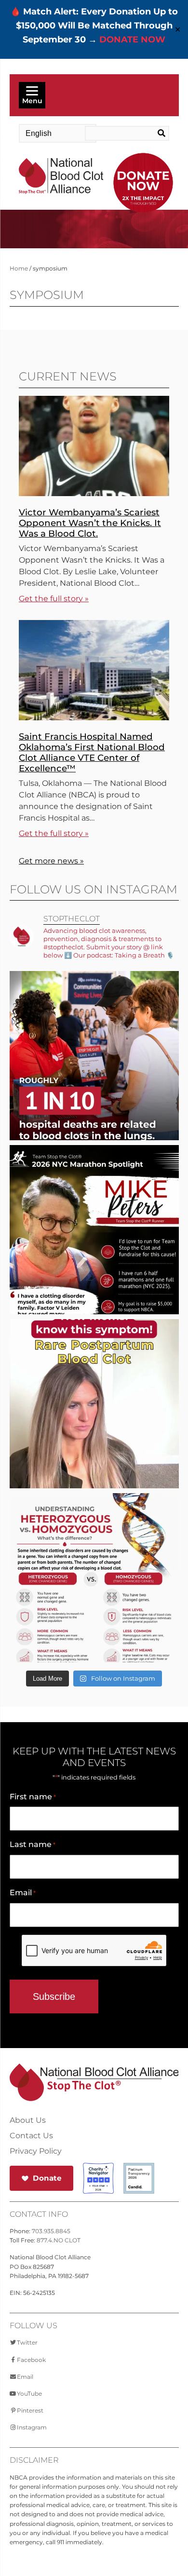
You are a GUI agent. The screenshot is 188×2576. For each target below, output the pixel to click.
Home (19, 268)
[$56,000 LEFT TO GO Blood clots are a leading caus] (94, 1084)
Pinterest (30, 2410)
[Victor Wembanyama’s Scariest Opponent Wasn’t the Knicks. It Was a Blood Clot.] (94, 493)
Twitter (27, 2342)
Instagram (32, 2427)
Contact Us (31, 2136)
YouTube (29, 2394)
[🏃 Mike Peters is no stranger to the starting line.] (94, 1258)
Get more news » (51, 861)
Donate (47, 2178)
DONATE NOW (132, 40)
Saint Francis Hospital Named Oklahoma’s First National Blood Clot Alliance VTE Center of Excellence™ (92, 752)
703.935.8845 (51, 2231)
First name (33, 1797)
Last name (33, 1844)
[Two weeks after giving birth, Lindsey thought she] (94, 1432)
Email (23, 1893)
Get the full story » (54, 599)
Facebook (31, 2360)
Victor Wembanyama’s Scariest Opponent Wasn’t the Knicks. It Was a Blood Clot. (90, 523)
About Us (28, 2120)
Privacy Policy (36, 2151)
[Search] (160, 134)
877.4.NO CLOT (59, 2240)
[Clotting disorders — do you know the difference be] (94, 1606)
